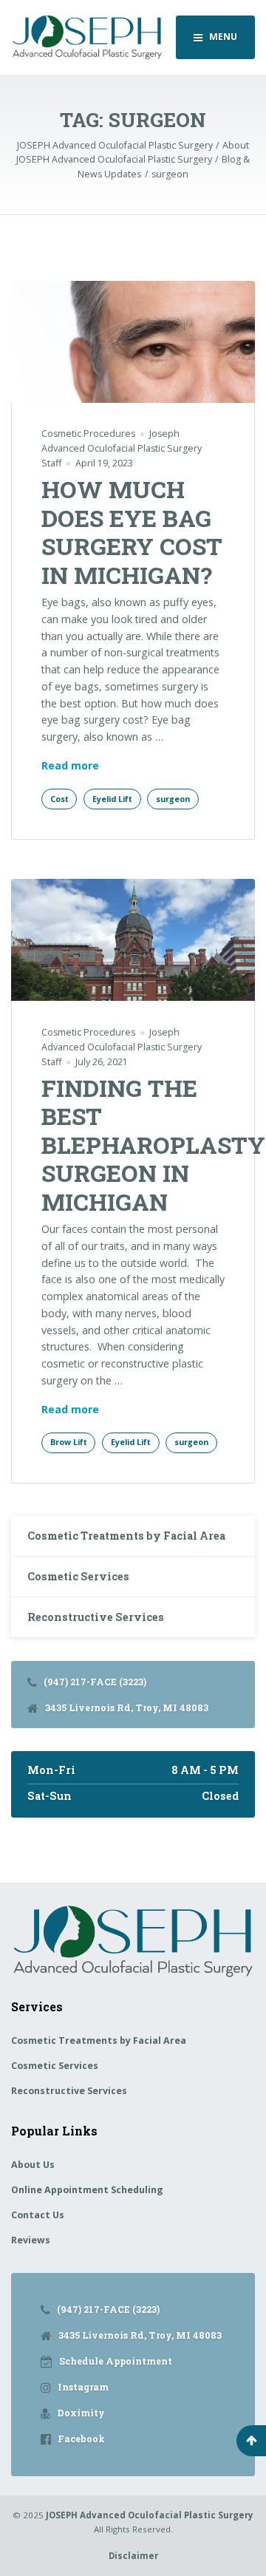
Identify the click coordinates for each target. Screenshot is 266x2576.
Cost (59, 799)
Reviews (31, 2240)
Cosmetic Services (78, 1576)
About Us (33, 2165)
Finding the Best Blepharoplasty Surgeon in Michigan (153, 1145)
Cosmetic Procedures (88, 434)
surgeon (173, 799)
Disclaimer (133, 2556)
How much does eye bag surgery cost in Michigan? (132, 531)
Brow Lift (69, 1442)
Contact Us (38, 2215)
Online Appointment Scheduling (87, 2190)
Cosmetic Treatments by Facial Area (126, 1536)
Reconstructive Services (96, 1617)
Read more (70, 765)
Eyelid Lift (112, 799)
